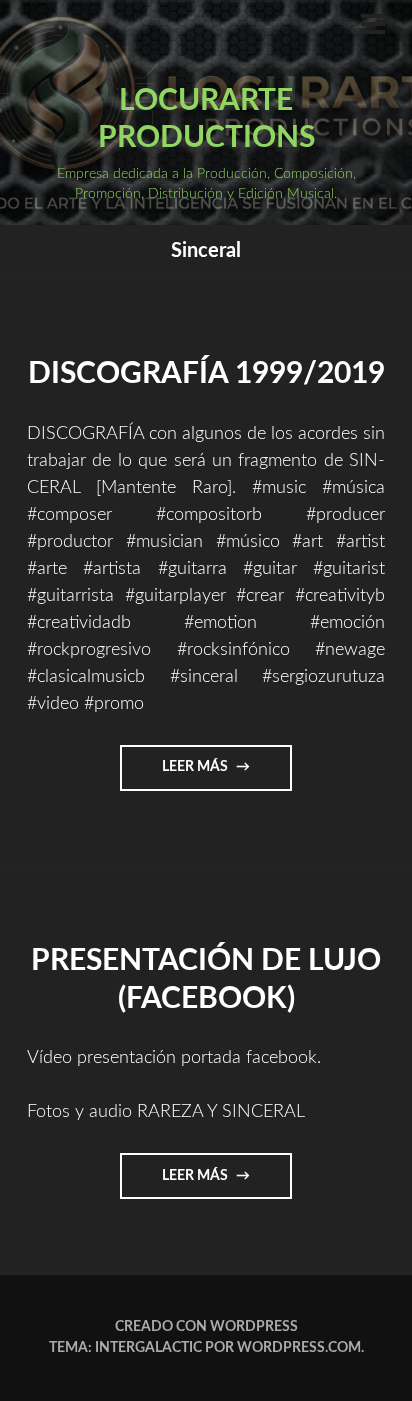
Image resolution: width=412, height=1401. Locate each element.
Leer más (227, 775)
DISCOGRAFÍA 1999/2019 (206, 374)
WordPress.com (299, 1348)
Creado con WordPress (206, 1327)
